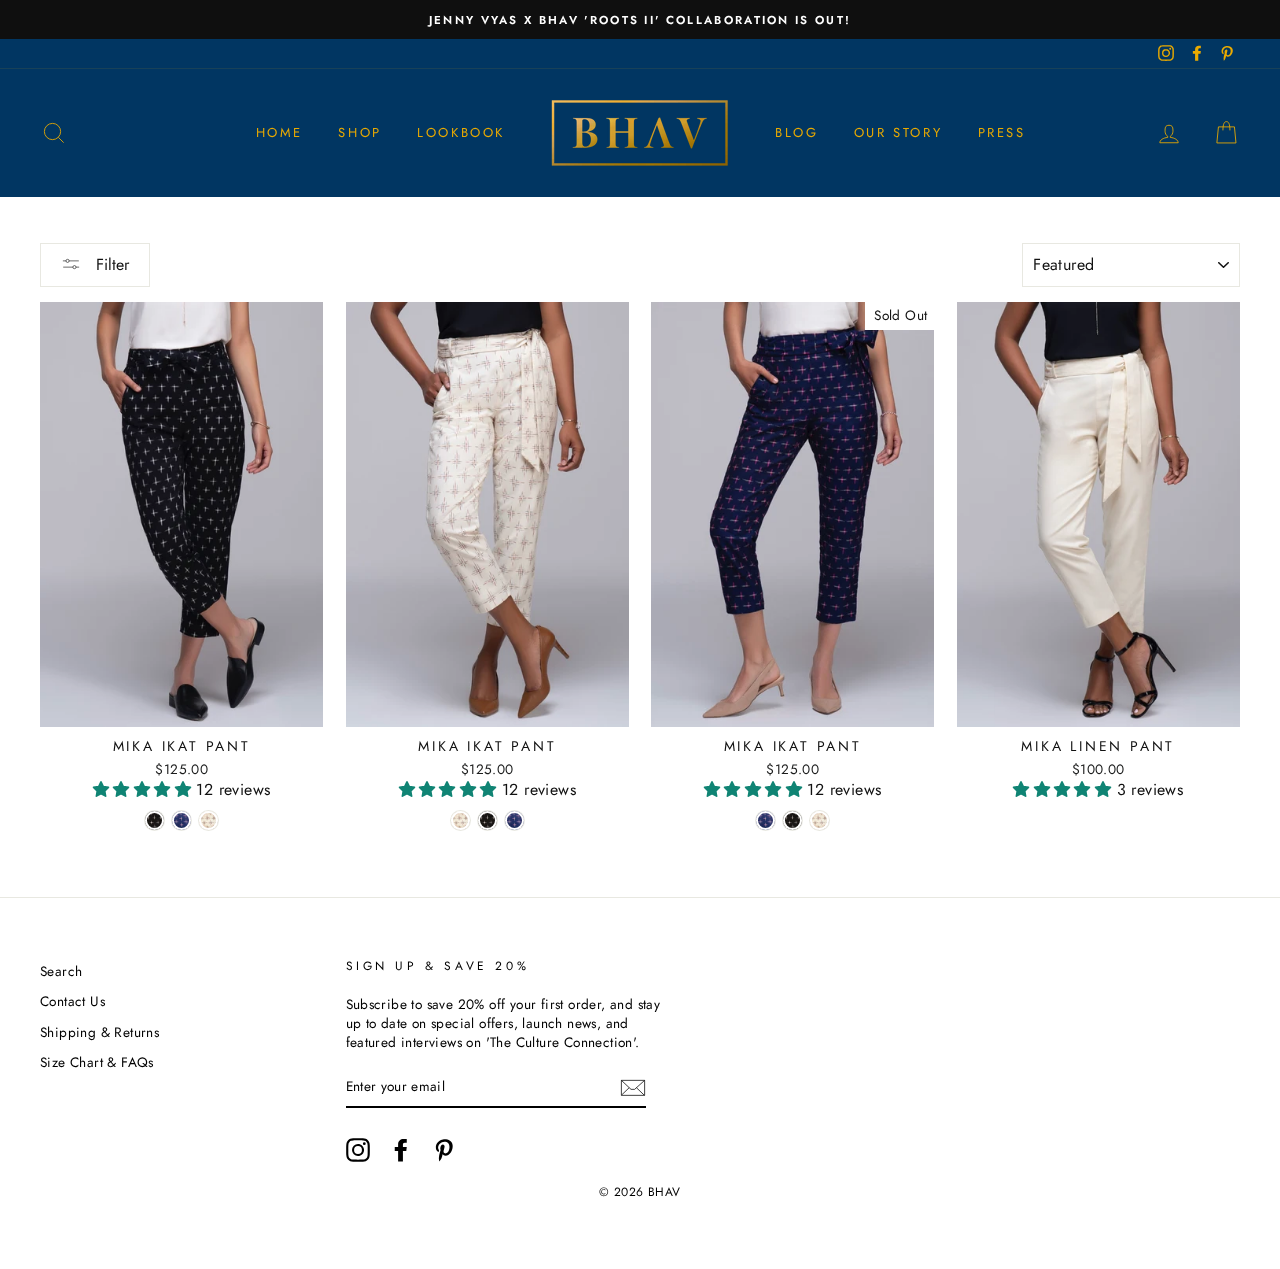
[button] (144, 789)
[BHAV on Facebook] (401, 1150)
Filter (110, 264)
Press (1002, 132)
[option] (640, 19)
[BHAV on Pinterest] (444, 1150)
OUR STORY (898, 132)
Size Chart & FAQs (97, 1062)
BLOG (796, 132)
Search (61, 971)
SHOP (359, 132)
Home (279, 132)
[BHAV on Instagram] (358, 1150)
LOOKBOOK (461, 132)
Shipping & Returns (99, 1032)
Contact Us (72, 1001)
